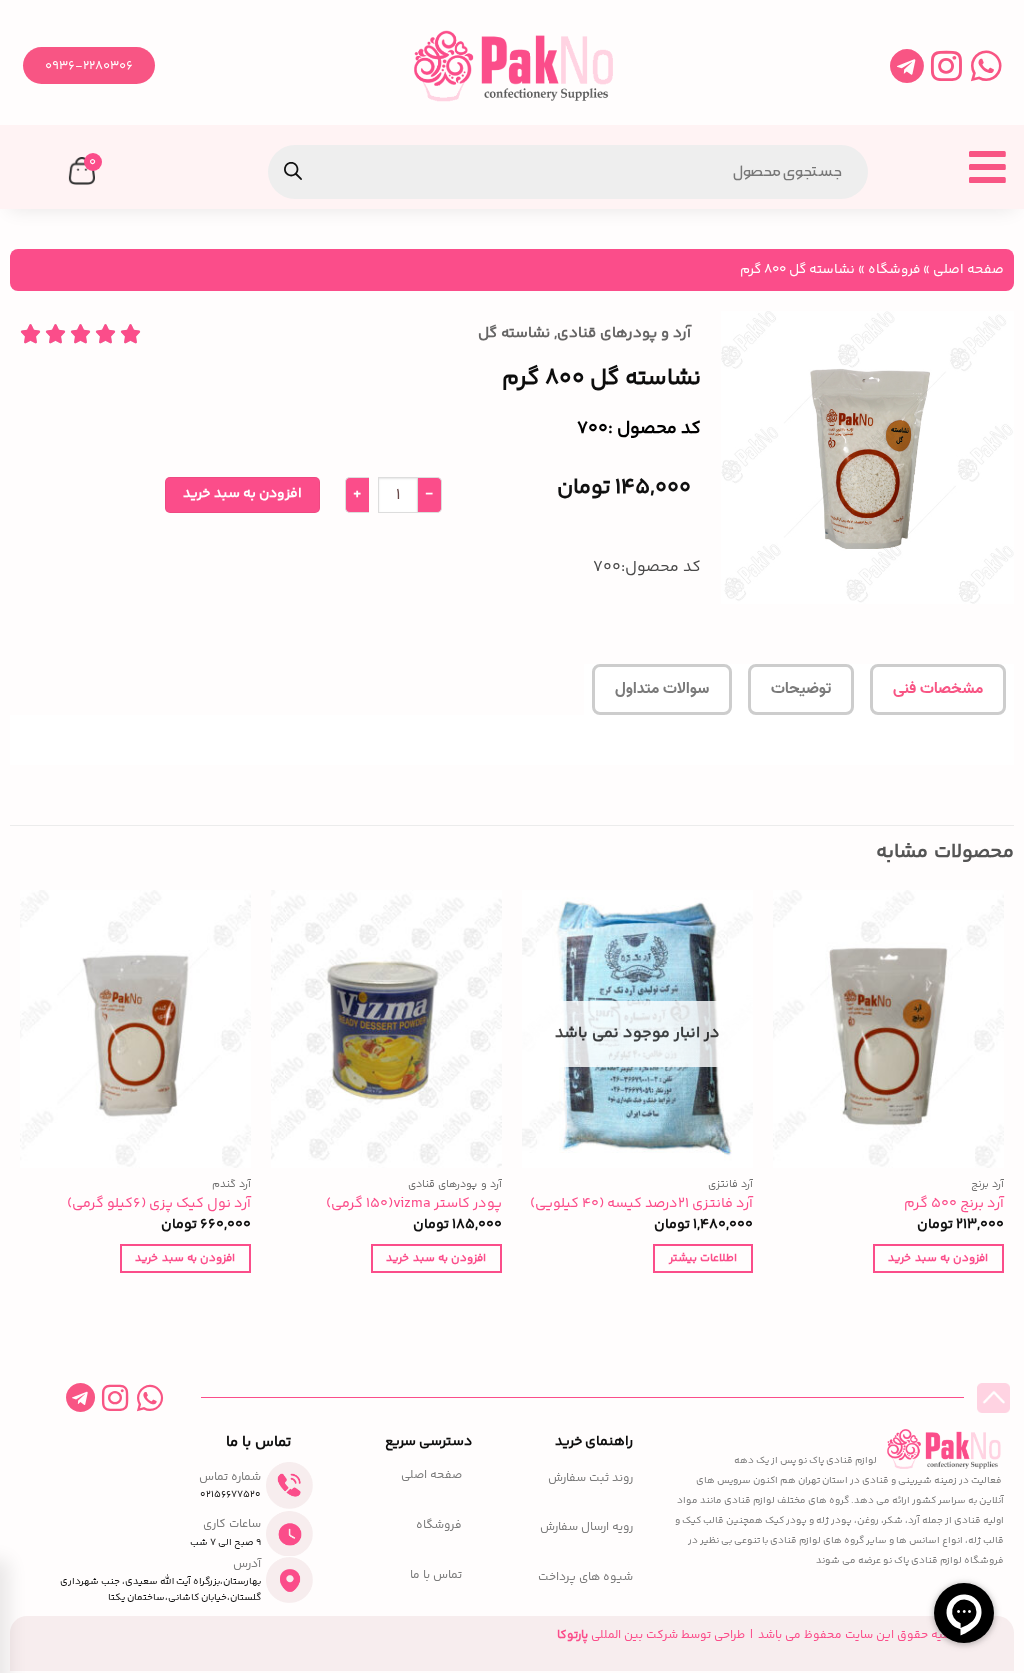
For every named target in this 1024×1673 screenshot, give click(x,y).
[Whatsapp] (986, 65)
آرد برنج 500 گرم (954, 1204)
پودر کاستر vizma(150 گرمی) (414, 1204)
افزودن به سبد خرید (242, 494)
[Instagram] (946, 65)
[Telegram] (906, 65)
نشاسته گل (514, 333)
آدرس (247, 1564)
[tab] (938, 690)
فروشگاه (894, 269)
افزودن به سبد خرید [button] (938, 1258)
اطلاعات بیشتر (703, 1258)
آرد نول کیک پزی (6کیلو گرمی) (159, 1204)
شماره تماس (230, 1477)
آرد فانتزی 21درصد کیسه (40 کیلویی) (641, 1204)
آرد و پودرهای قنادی (624, 333)
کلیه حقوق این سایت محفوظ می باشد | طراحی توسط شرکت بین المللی (755, 1635)
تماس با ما (436, 1576)
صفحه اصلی (968, 269)
